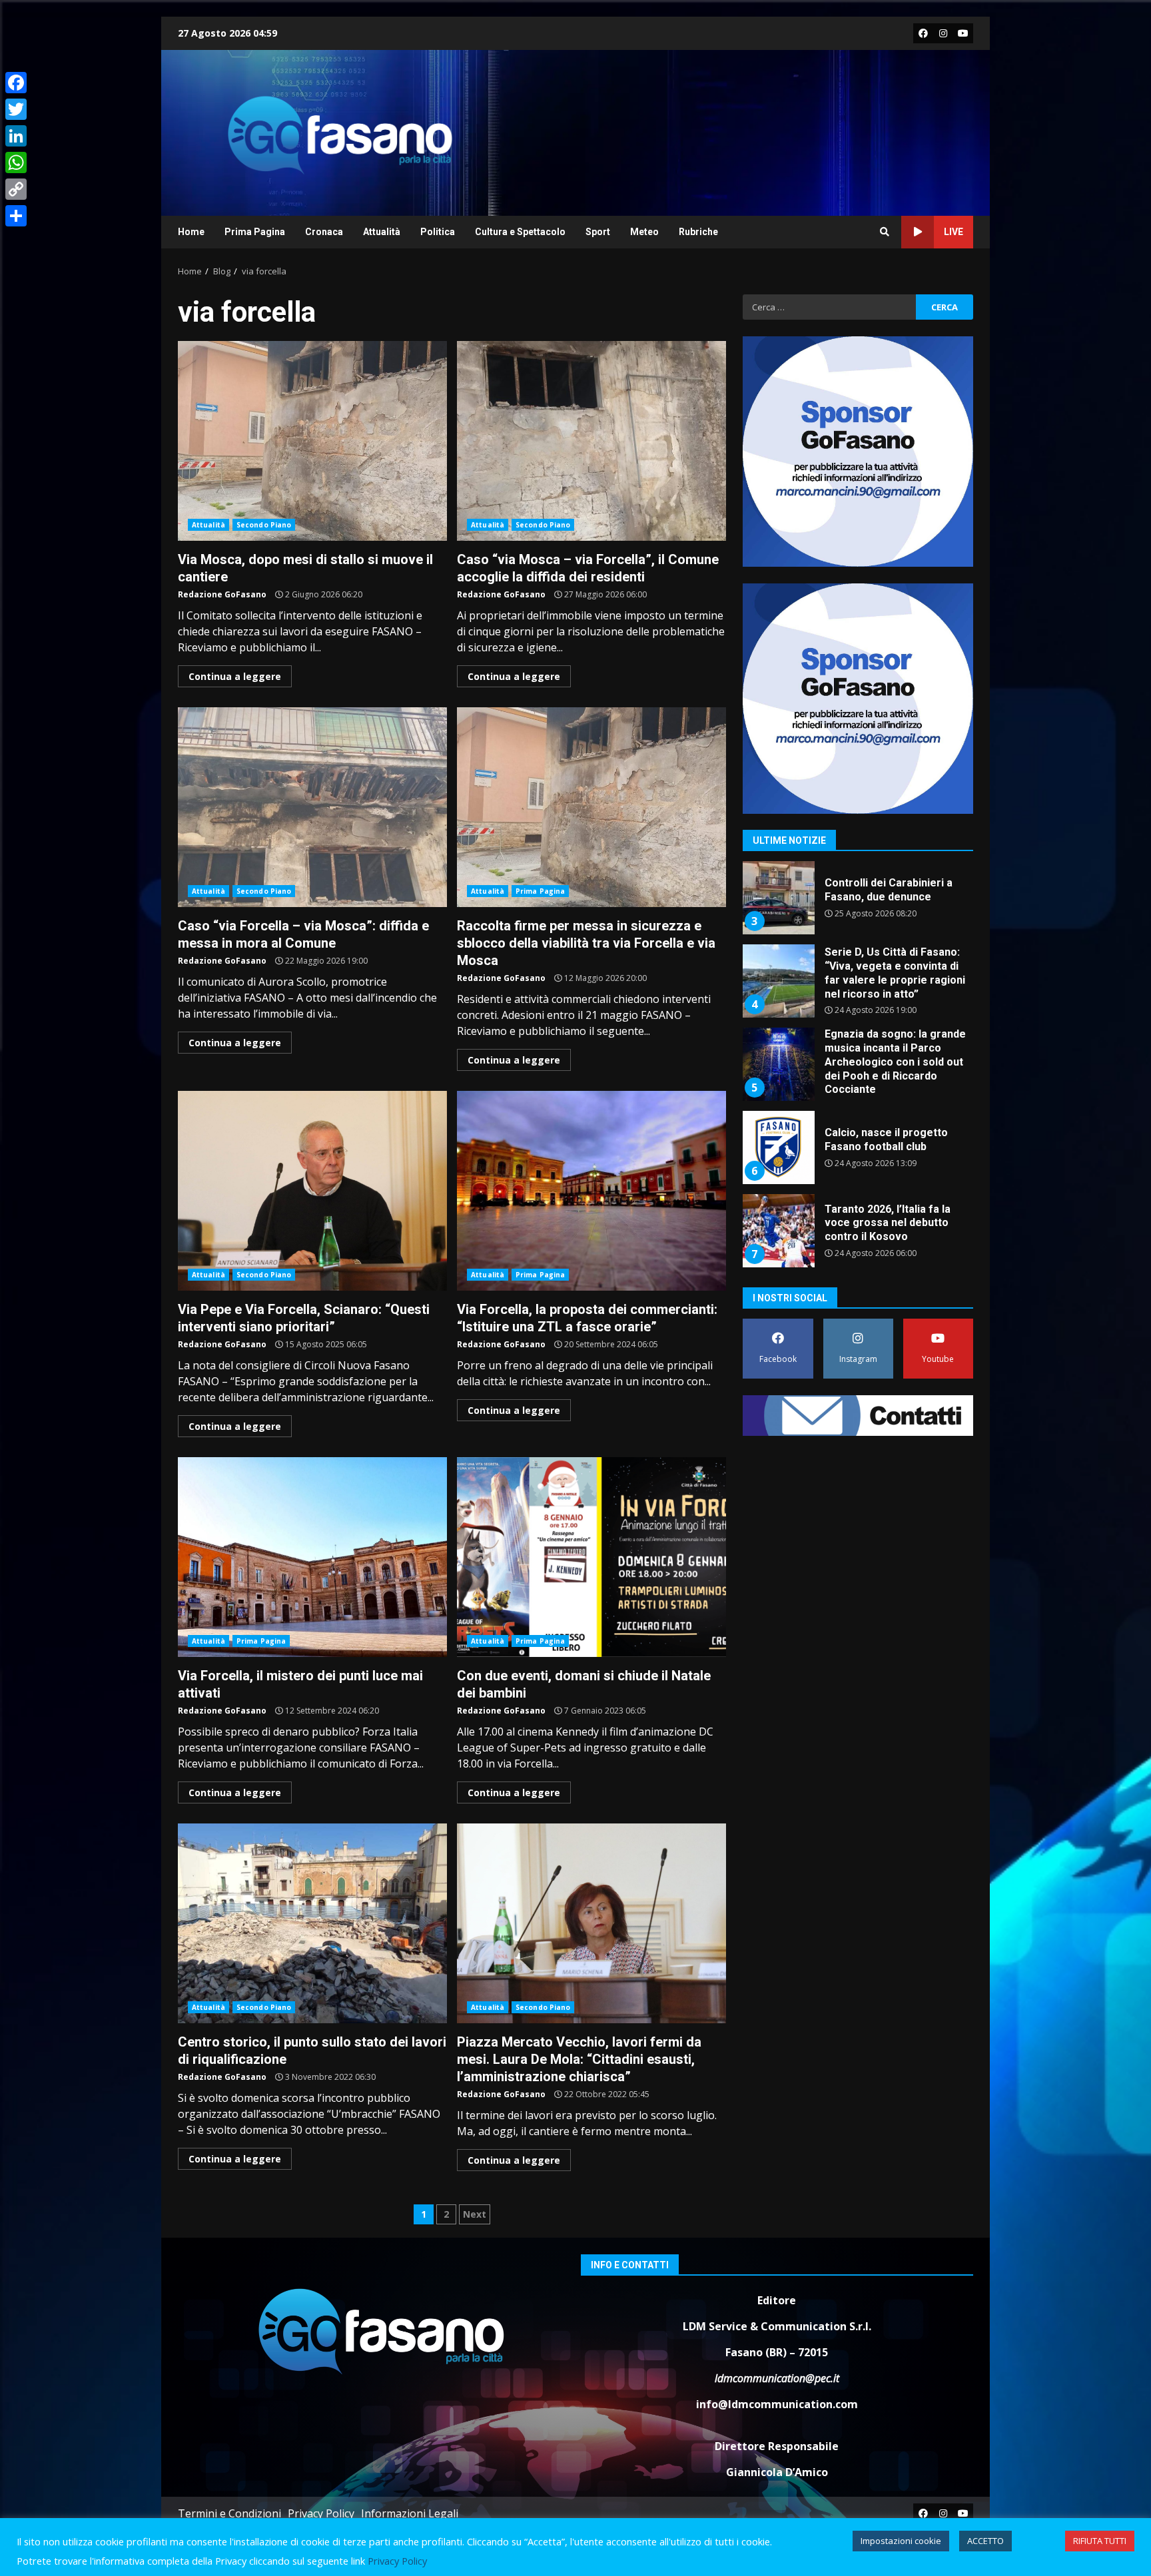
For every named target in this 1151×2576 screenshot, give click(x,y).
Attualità (382, 232)
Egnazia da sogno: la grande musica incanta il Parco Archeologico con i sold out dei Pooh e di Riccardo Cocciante (778, 981)
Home (191, 232)
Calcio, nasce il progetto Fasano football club (778, 1064)
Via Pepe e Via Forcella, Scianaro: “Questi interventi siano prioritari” (312, 1191)
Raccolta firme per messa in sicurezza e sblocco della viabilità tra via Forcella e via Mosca (591, 807)
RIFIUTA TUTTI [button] (1100, 2541)
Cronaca (324, 232)
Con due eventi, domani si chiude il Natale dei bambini (591, 1557)
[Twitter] (16, 109)
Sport (598, 232)
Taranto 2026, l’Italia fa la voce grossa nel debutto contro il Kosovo (778, 1147)
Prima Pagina (255, 232)
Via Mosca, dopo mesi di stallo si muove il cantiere (312, 441)
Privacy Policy (321, 2513)
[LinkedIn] (16, 136)
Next (475, 2214)
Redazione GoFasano (222, 594)
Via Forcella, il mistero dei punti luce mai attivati (312, 1557)
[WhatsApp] (16, 162)
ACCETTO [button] (985, 2541)
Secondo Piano (264, 525)
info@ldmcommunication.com (777, 2404)
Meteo (644, 232)
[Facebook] (16, 83)
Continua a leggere (235, 676)
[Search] (885, 232)
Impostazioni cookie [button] (901, 2541)
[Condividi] (16, 216)
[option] (858, 903)
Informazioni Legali (410, 2513)
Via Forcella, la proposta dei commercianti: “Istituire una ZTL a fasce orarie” (591, 1191)
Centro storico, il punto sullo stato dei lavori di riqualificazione (312, 1923)
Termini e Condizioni (229, 2513)
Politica (438, 232)
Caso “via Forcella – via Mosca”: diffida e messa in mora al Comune (312, 807)
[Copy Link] (16, 189)
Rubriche (698, 232)
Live (954, 232)
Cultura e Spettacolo (520, 232)
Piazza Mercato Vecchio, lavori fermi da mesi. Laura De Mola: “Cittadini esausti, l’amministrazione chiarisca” (591, 1923)
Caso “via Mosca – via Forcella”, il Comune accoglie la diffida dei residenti (591, 441)
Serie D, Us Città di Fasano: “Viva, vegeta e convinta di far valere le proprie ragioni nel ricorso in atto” (778, 898)
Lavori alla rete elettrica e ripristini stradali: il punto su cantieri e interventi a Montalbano (778, 1231)
